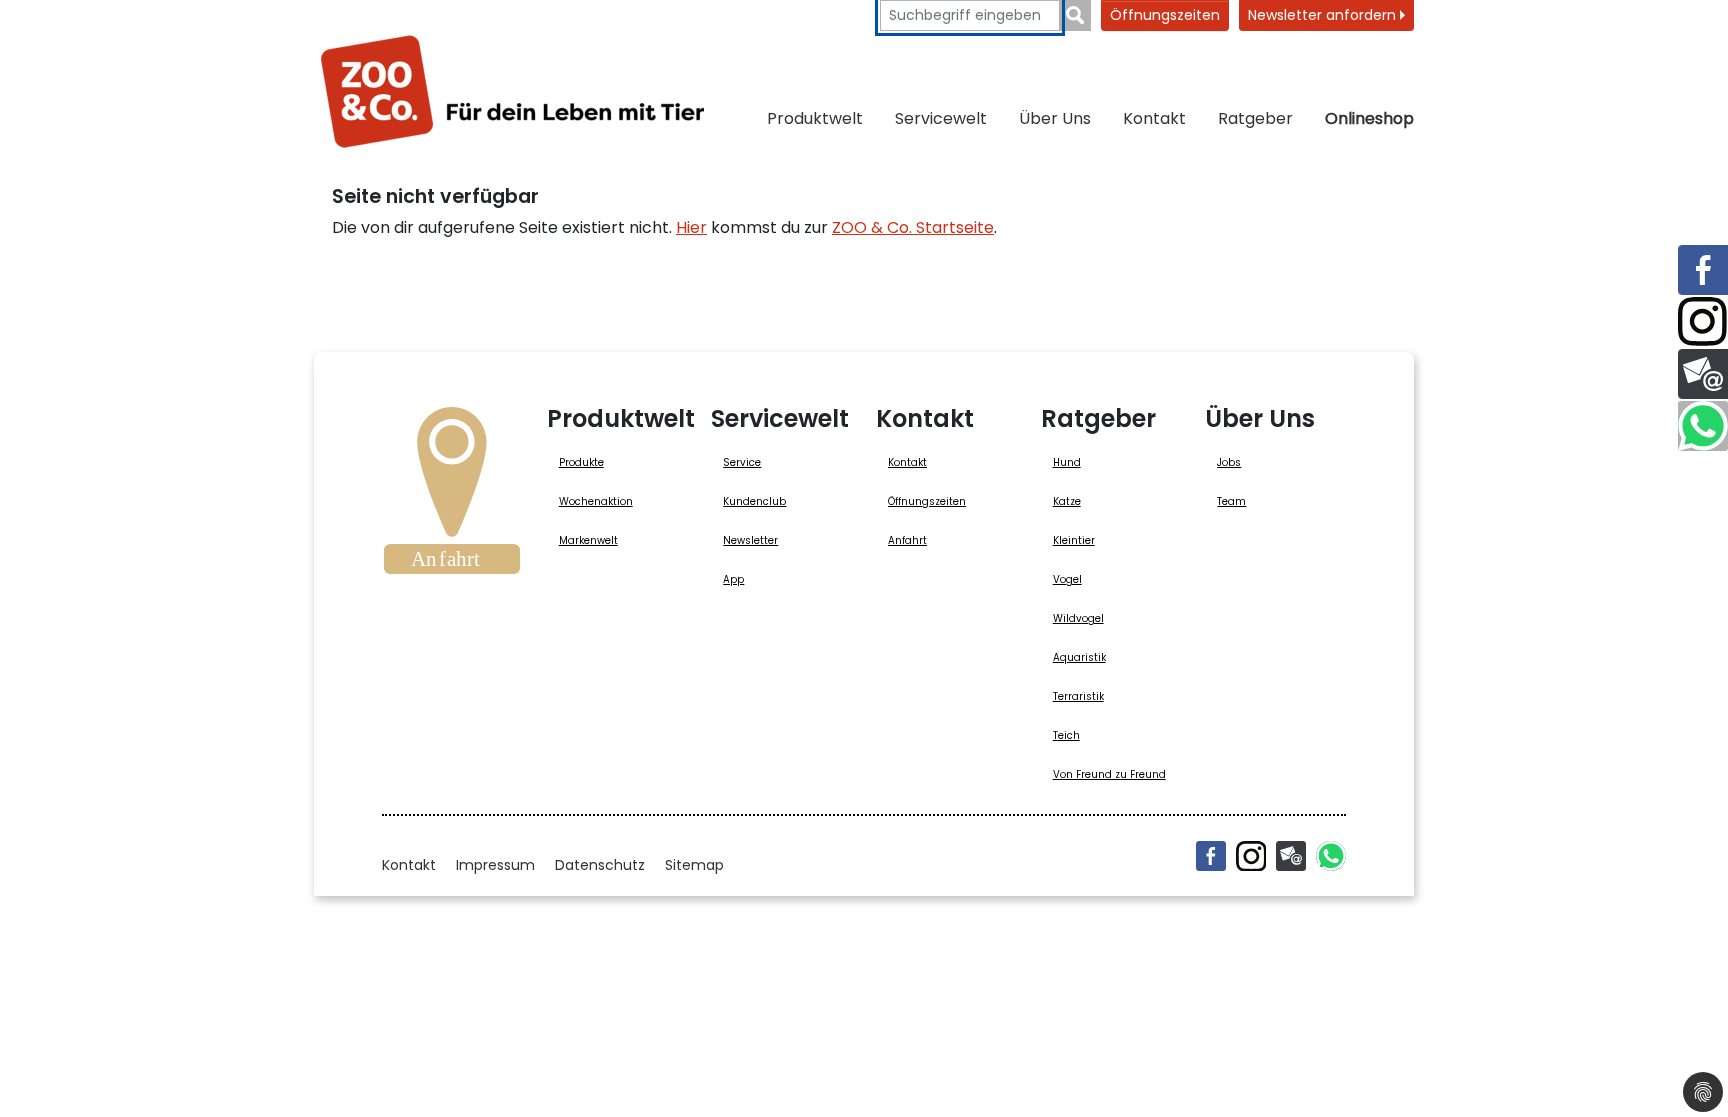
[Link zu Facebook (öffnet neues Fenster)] (1703, 270)
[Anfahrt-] (452, 497)
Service (742, 462)
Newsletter (750, 540)
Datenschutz (600, 865)
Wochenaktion (596, 501)
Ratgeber (1255, 118)
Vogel (1067, 579)
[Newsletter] (1291, 856)
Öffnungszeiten (1165, 15)
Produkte (581, 462)
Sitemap (694, 865)
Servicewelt (941, 118)
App (733, 579)
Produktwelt (815, 118)
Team (1231, 501)
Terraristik (1078, 696)
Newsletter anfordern (1324, 15)
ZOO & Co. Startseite (913, 227)
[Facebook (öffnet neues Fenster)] (1211, 856)
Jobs (1229, 462)
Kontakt (1154, 118)
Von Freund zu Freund (1109, 774)
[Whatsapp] (1331, 856)
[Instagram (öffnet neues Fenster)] (1251, 856)
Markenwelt (588, 540)
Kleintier (1074, 540)
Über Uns (1055, 118)
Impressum (495, 865)
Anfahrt (907, 540)
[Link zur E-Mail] (1703, 374)
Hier (691, 227)
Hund (1067, 462)
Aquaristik (1079, 657)
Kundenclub (754, 501)
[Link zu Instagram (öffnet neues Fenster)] (1703, 322)
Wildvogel (1078, 618)
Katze (1067, 501)
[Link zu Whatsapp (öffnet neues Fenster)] (1703, 426)
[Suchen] (1075, 15)
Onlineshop (1369, 118)
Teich (1066, 735)
